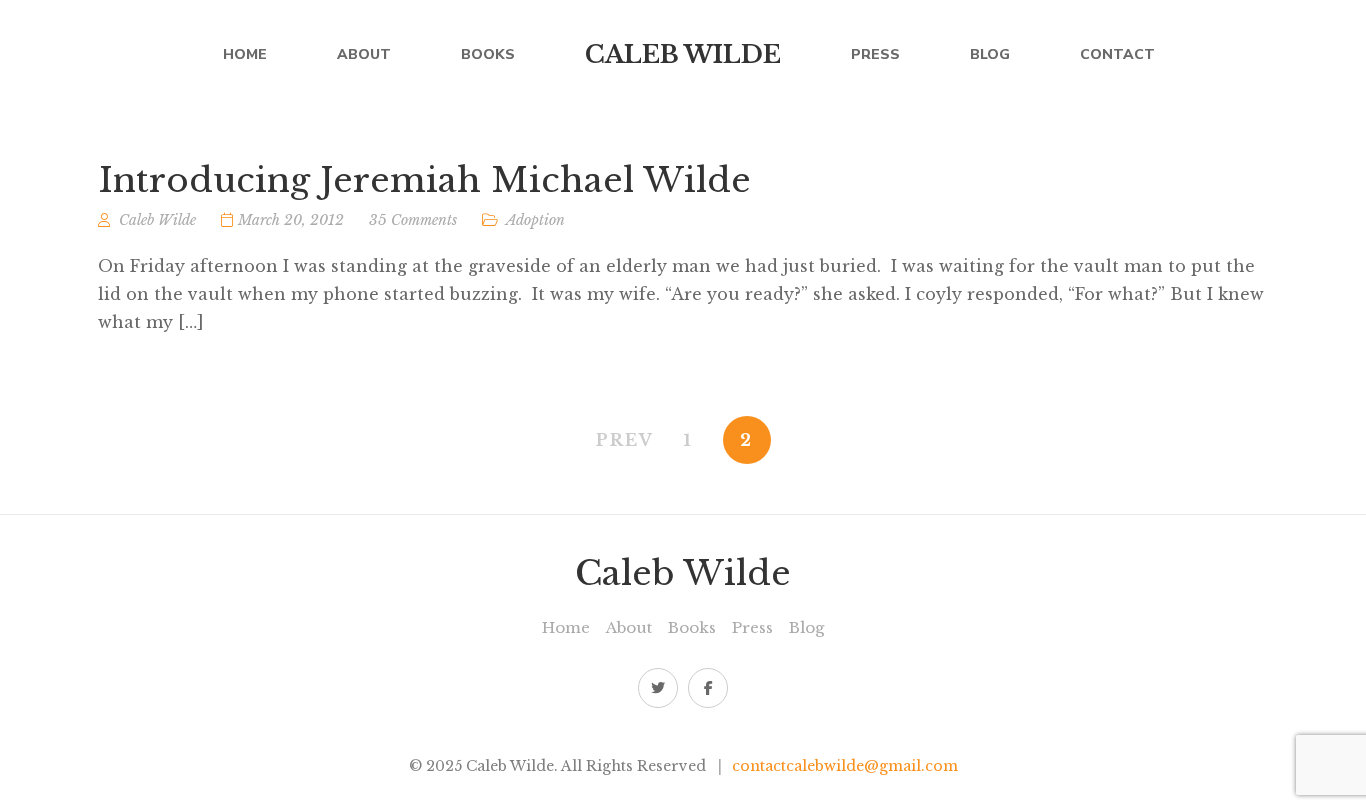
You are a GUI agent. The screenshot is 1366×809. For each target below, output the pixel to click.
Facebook (708, 688)
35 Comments (413, 220)
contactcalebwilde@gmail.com (845, 766)
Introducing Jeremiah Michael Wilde (424, 180)
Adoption (535, 220)
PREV (625, 440)
